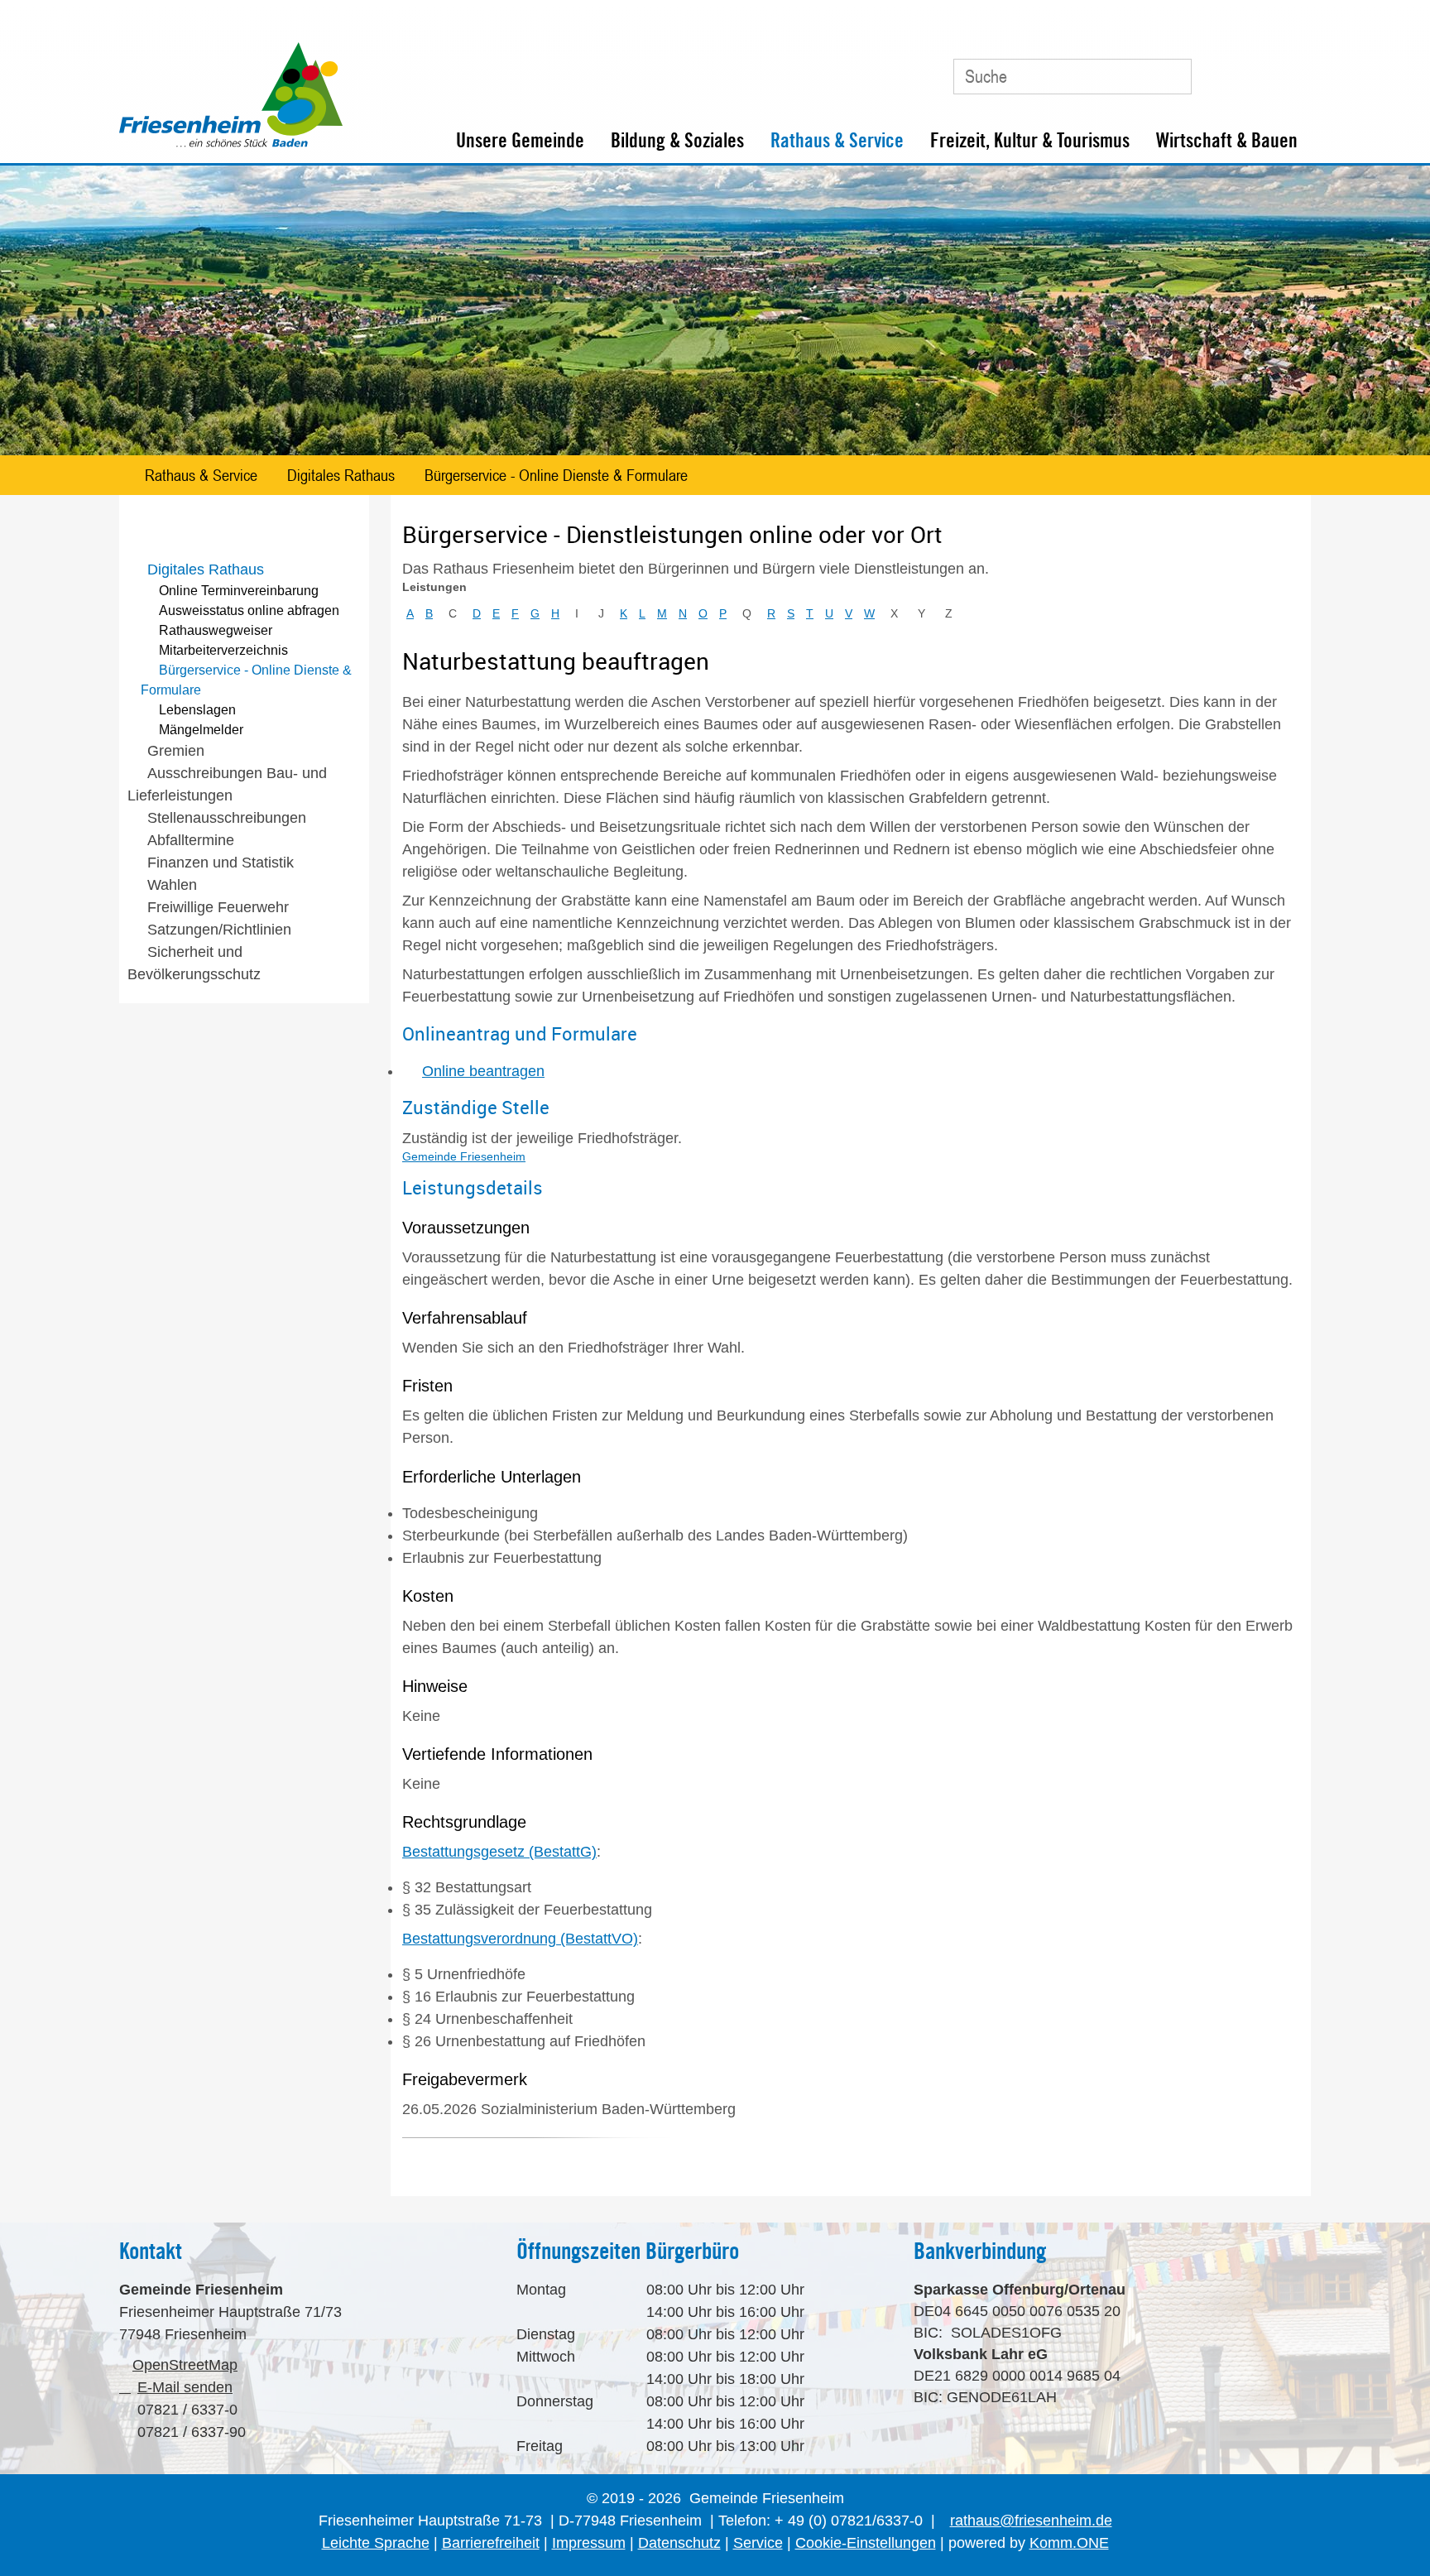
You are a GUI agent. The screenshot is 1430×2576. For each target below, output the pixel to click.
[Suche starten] (1171, 76)
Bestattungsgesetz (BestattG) (499, 1852)
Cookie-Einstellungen (866, 2543)
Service (758, 2543)
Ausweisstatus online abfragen (249, 610)
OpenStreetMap (185, 2365)
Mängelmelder (201, 730)
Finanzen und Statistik (221, 863)
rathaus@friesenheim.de (1031, 2521)
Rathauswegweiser (216, 630)
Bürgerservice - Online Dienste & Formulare (556, 475)
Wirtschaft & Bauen (1227, 140)
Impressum (589, 2543)
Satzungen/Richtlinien (219, 930)
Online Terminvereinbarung (239, 591)
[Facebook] (1252, 70)
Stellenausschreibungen (227, 818)
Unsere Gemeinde (520, 140)
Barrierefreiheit (491, 2543)
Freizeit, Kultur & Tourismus (1030, 140)
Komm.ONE (1069, 2543)
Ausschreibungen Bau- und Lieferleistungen (227, 784)
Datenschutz (679, 2543)
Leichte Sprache (376, 2543)
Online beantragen (483, 1071)
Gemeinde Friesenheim (464, 1156)
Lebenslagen (197, 710)
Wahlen (172, 885)
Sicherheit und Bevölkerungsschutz (194, 963)
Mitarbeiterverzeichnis (223, 650)
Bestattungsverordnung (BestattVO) (520, 1939)
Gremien (176, 751)
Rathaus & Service (837, 140)
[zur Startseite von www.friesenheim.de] (231, 143)
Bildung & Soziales (677, 140)
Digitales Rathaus (341, 475)
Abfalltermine (191, 840)
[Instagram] (1289, 70)
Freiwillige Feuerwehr (218, 907)
